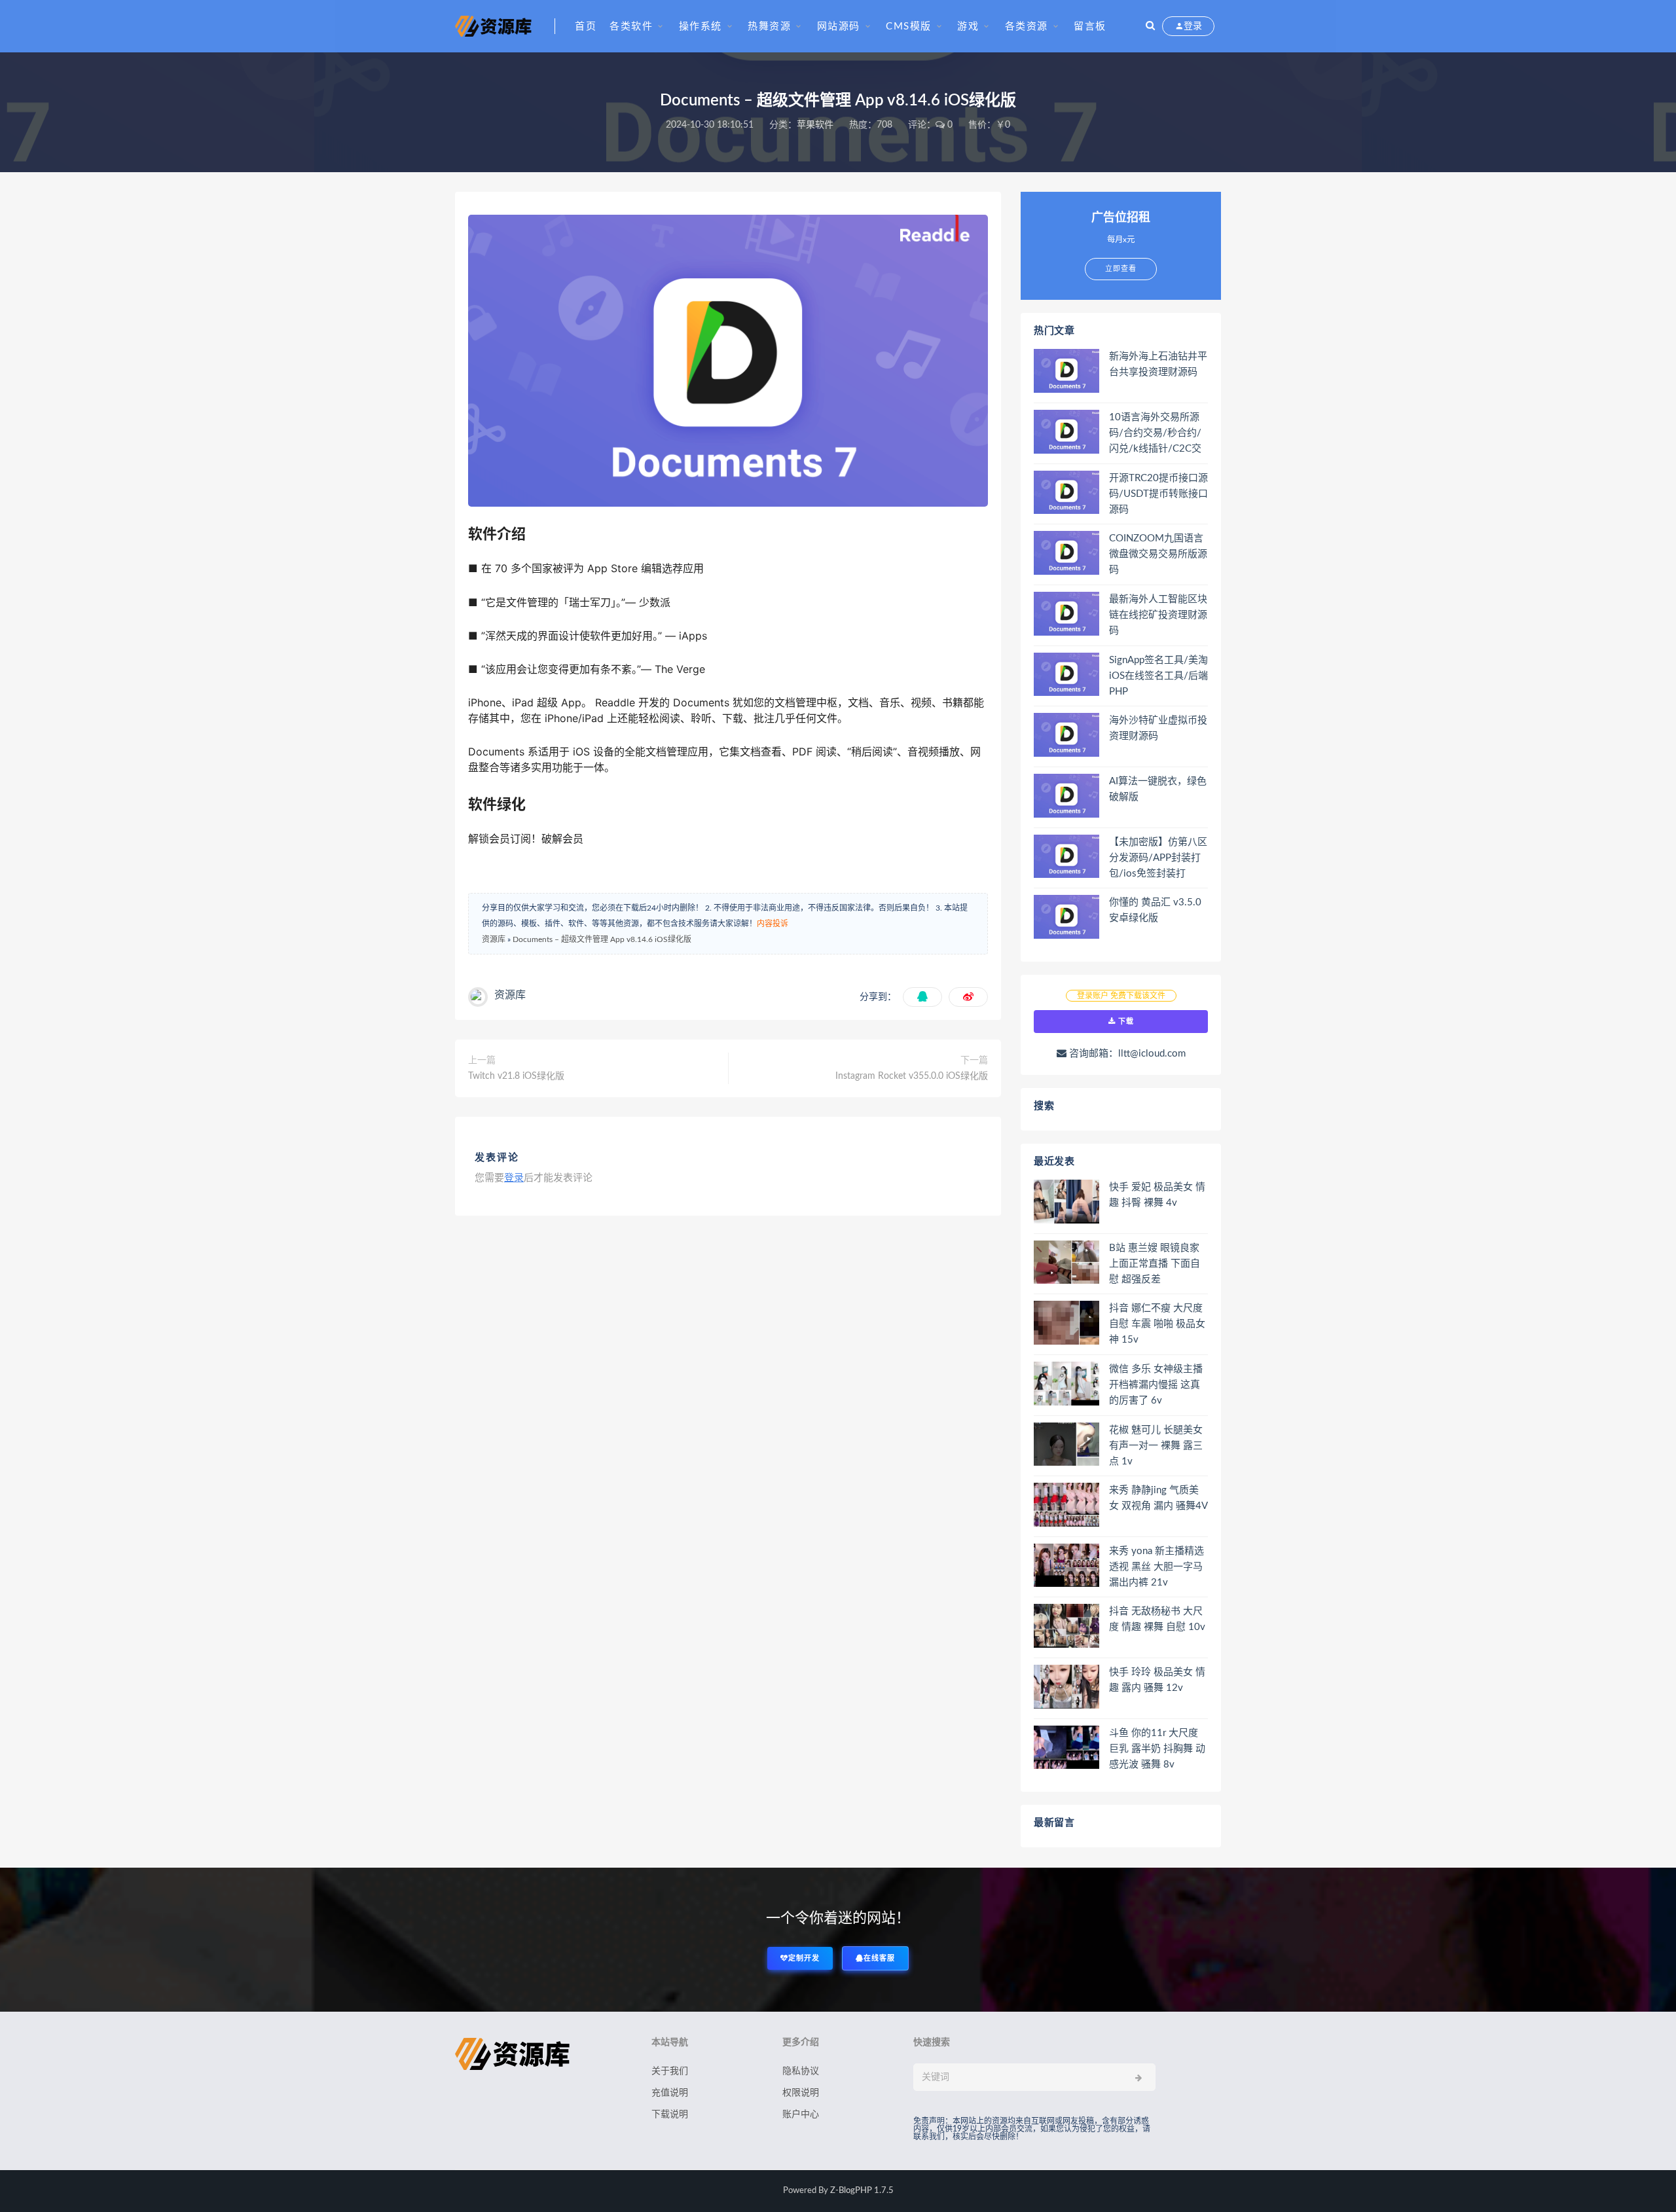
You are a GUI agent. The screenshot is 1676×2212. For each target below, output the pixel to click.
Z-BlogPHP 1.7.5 (862, 2191)
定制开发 (804, 1958)
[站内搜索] (1150, 26)
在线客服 (879, 1958)
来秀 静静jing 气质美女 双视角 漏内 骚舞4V (1158, 1498)
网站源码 (839, 27)
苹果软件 (815, 125)
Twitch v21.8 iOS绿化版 (516, 1076)
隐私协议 (801, 2071)
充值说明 (670, 2093)
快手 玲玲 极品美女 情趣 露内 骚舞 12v (1157, 1680)
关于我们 (670, 2071)
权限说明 (801, 2093)
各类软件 (631, 27)
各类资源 (1027, 27)
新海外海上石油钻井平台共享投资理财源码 (1158, 364)
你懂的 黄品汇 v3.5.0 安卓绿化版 (1155, 910)
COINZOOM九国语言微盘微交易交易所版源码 (1158, 554)
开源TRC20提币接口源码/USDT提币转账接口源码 (1158, 494)
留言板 (1090, 27)
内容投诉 (773, 924)
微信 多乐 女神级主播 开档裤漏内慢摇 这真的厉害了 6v (1156, 1385)
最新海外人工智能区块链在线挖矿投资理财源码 (1158, 615)
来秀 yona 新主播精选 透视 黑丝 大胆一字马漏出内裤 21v (1157, 1567)
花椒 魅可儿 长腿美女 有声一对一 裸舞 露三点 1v (1156, 1446)
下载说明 (670, 2114)
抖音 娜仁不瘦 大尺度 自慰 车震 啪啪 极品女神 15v (1157, 1324)
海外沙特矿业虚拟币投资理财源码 (1158, 728)
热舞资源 (769, 27)
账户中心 (801, 2114)
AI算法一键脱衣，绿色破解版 (1158, 789)
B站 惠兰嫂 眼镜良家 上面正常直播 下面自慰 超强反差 (1155, 1264)
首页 (586, 27)
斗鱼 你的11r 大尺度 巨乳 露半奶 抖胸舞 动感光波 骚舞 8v (1157, 1749)
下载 (1125, 1022)
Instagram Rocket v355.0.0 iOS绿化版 (912, 1076)
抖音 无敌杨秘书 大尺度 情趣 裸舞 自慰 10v (1157, 1619)
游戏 (968, 27)
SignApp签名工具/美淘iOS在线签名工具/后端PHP (1158, 676)
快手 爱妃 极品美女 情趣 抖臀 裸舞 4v (1157, 1195)
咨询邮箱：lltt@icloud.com (1126, 1054)
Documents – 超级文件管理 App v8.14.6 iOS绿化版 (602, 939)
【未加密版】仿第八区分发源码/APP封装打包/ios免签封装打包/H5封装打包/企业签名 (1158, 859)
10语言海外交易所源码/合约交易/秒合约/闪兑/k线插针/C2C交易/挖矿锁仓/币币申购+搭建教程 (1158, 434)
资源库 (494, 939)
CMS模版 (909, 27)
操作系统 (701, 27)
